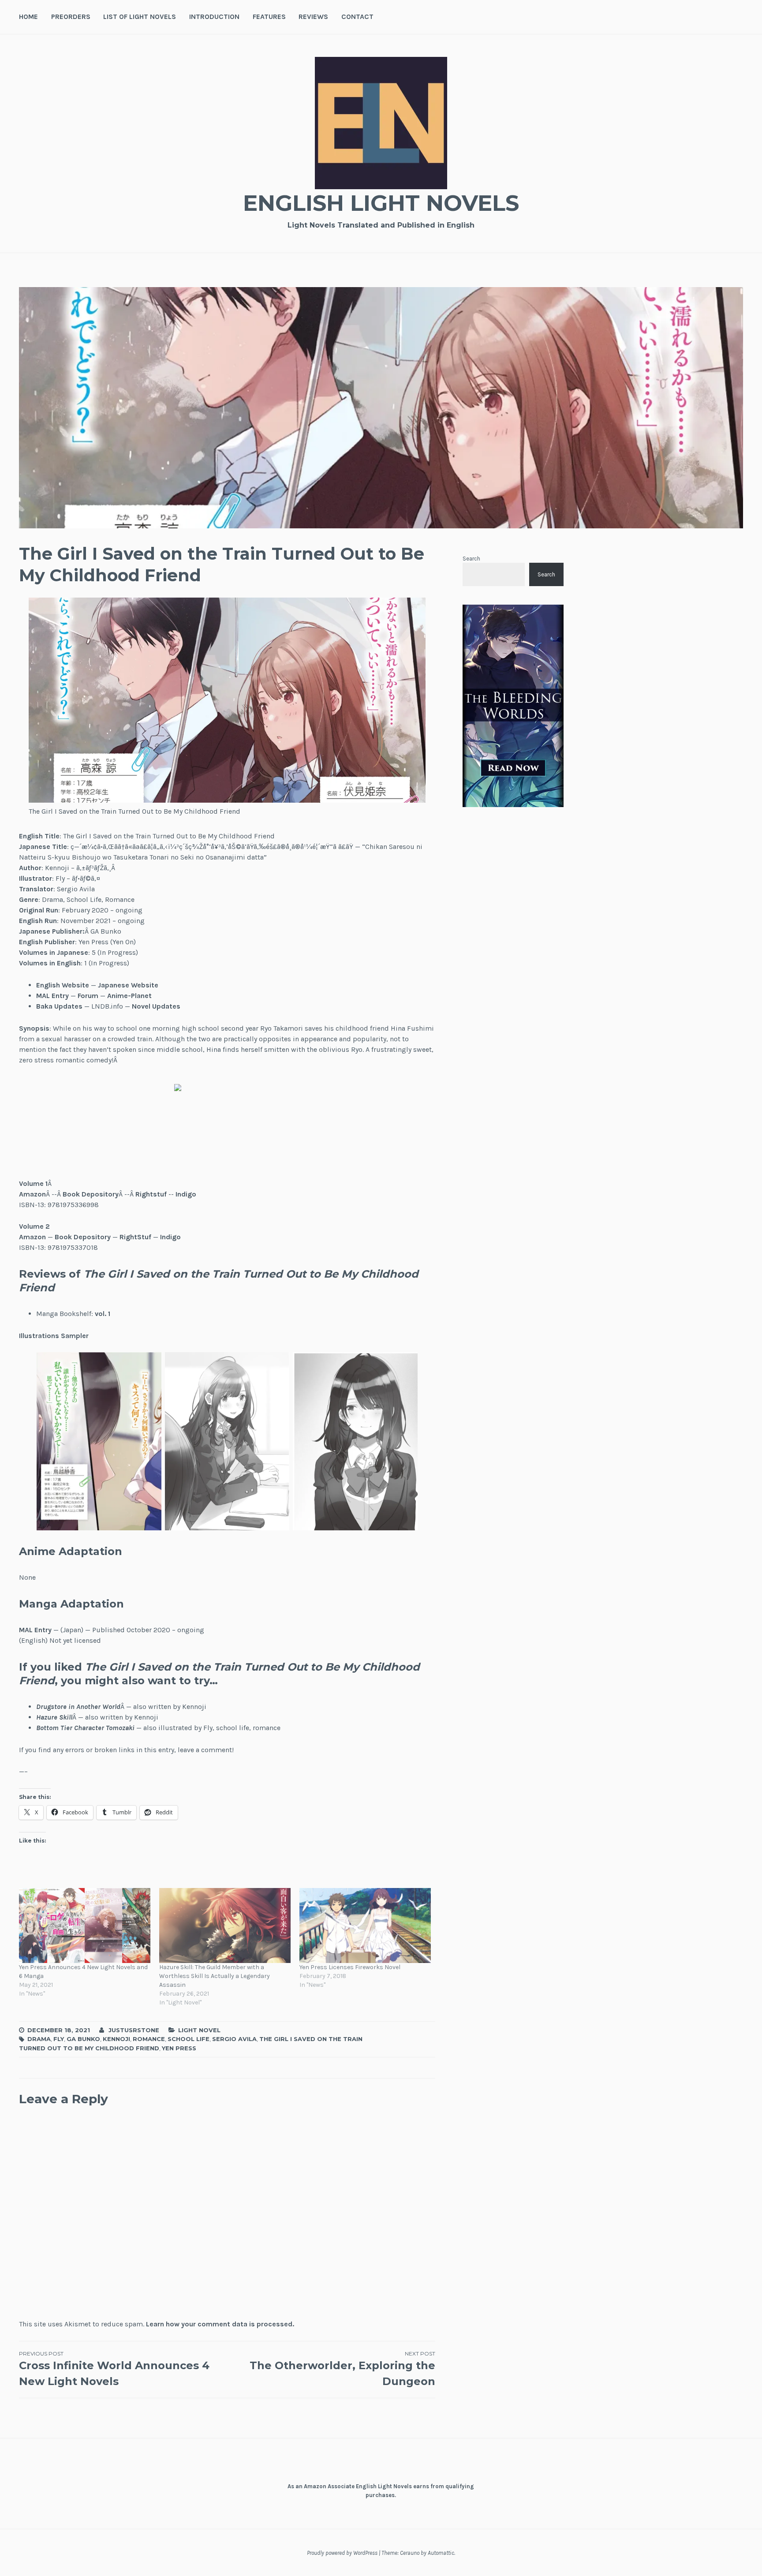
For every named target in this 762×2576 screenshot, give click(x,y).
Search (471, 559)
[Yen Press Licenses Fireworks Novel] (365, 1925)
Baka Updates (59, 1006)
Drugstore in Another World (78, 1707)
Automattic (441, 2553)
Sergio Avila (234, 2039)
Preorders (71, 17)
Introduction (214, 17)
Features (269, 17)
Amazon (32, 1194)
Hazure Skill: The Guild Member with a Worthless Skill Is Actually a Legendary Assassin (215, 1976)
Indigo (186, 1194)
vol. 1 (103, 1314)
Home (28, 17)
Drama (39, 2039)
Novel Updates (156, 1006)
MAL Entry (52, 996)
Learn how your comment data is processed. (220, 2324)
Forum (88, 996)
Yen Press (179, 2048)
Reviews (313, 17)
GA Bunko (83, 2039)
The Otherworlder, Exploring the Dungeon (342, 2369)
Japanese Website (128, 985)
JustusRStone (134, 2030)
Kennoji (116, 2039)
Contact (357, 17)
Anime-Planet (129, 996)
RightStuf (135, 1237)
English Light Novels (381, 203)
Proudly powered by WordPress (342, 2553)
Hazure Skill (54, 1717)
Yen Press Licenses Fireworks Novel (350, 1967)
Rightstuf (151, 1194)
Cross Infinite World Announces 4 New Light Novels (114, 2369)
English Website (63, 985)
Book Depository (91, 1194)
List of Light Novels (140, 17)
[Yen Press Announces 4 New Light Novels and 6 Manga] (85, 1925)
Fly (59, 2039)
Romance (149, 2039)
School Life (189, 2039)
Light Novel (199, 2030)
